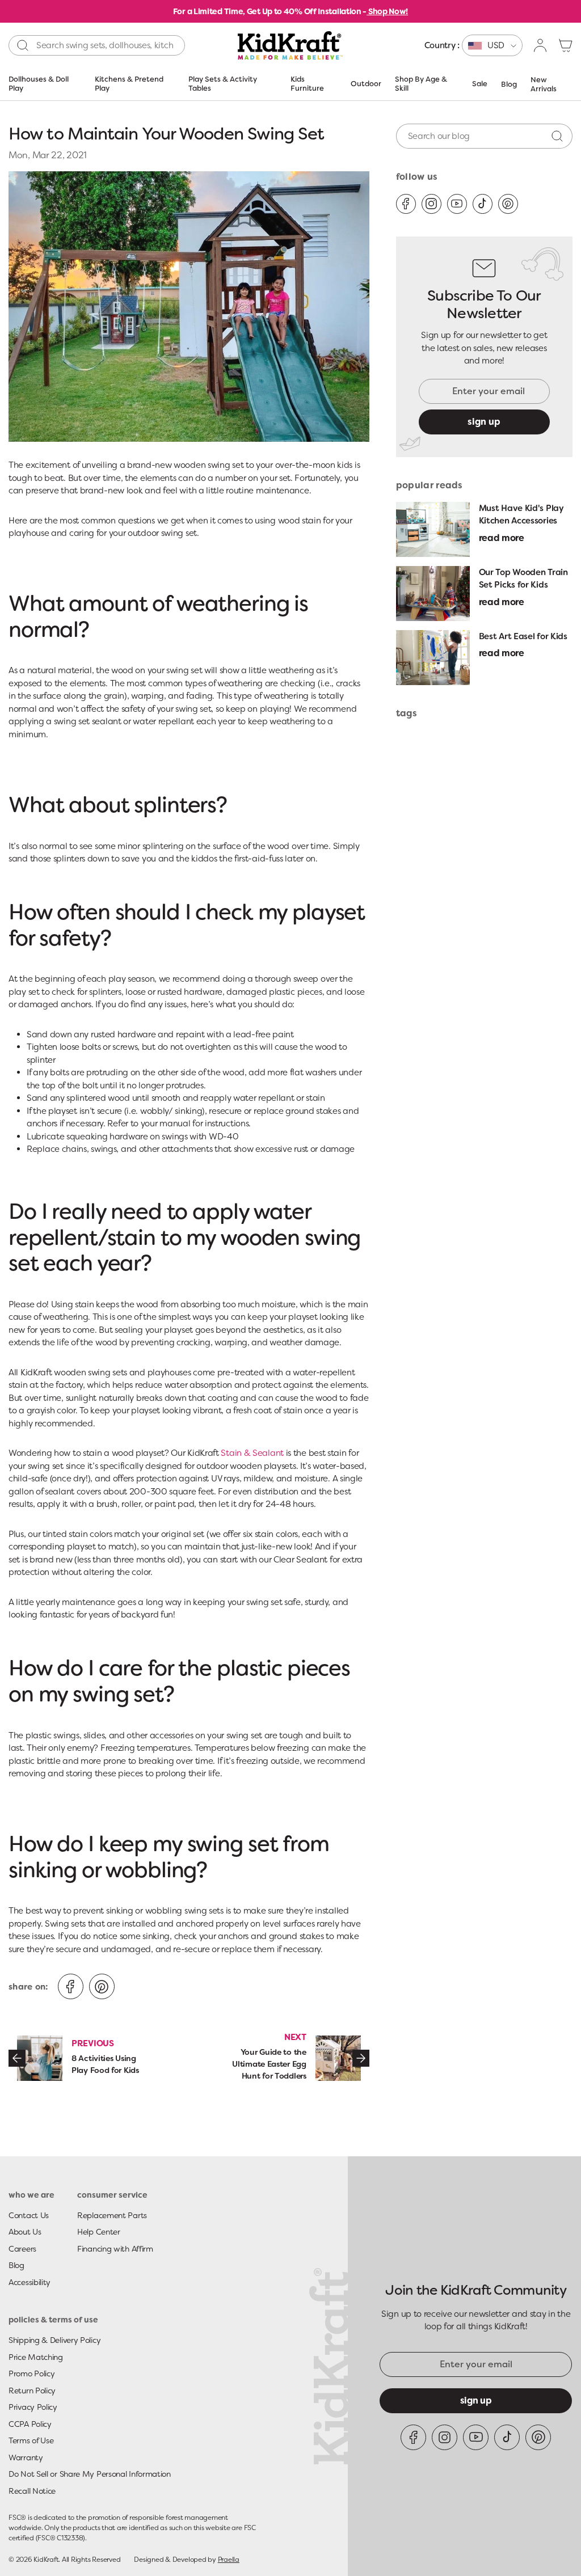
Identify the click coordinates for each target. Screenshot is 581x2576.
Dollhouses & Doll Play (39, 84)
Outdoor (366, 84)
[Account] (541, 45)
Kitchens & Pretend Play (129, 84)
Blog (509, 84)
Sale (480, 84)
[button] (566, 45)
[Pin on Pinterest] (102, 1986)
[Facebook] (406, 204)
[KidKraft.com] (290, 45)
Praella (229, 2560)
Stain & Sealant (252, 1453)
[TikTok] (483, 204)
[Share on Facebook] (71, 1986)
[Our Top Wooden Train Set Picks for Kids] (433, 594)
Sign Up (476, 2400)
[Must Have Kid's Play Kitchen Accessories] (433, 529)
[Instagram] (431, 204)
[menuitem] (473, 45)
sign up (484, 422)
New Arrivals (544, 84)
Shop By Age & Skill (421, 84)
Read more (502, 538)
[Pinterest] (508, 204)
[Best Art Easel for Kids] (433, 658)
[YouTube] (457, 204)
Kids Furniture (307, 84)
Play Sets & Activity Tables (223, 84)
